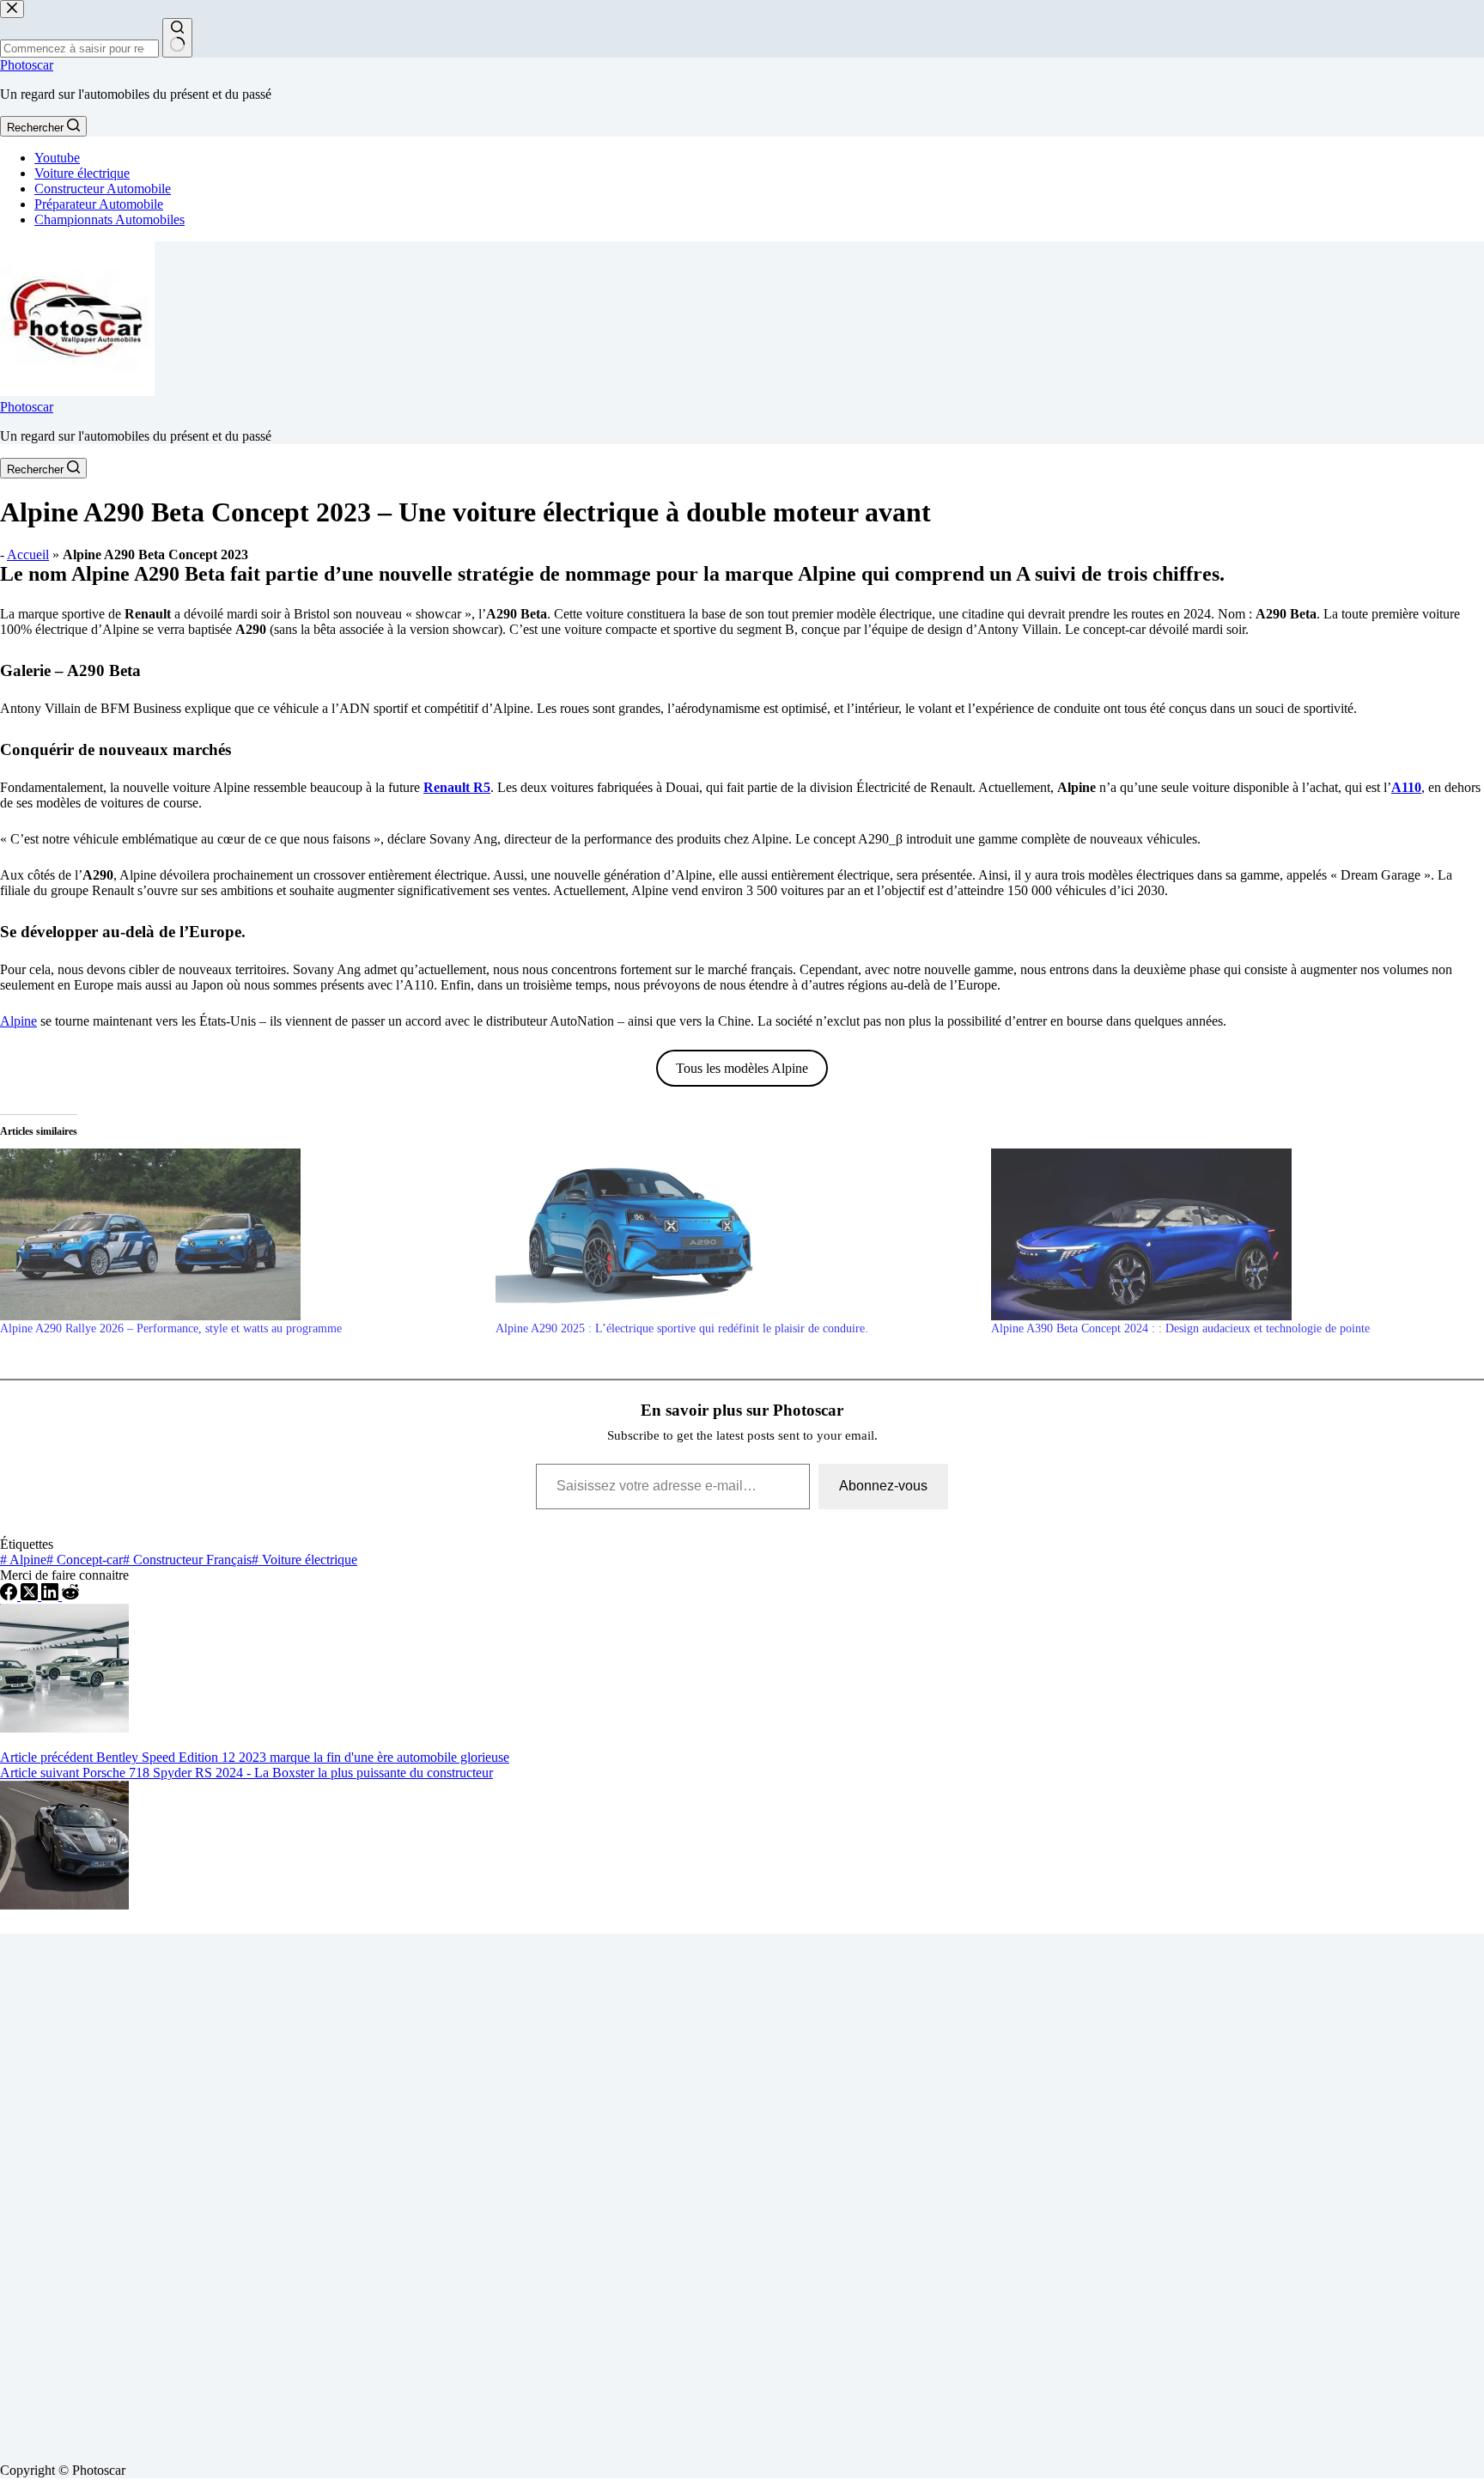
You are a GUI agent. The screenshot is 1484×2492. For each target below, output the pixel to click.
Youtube (57, 158)
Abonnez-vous (883, 1486)
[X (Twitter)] (31, 1596)
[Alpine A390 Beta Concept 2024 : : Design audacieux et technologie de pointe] (1230, 1234)
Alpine (18, 1021)
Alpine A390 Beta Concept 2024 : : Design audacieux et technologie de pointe (1180, 1328)
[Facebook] (10, 1596)
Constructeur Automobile (103, 189)
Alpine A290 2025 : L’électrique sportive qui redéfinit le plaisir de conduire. (682, 1328)
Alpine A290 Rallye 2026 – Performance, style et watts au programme (171, 1328)
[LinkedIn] (52, 1596)
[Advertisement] (515, 2191)
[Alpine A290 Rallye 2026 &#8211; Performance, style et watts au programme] (239, 1234)
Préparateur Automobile (99, 204)
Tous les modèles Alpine (742, 1068)
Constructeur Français (187, 1560)
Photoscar (27, 65)
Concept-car (85, 1560)
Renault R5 (457, 787)
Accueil (28, 554)
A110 (1406, 787)
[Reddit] (70, 1596)
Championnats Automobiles (109, 219)
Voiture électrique (82, 173)
